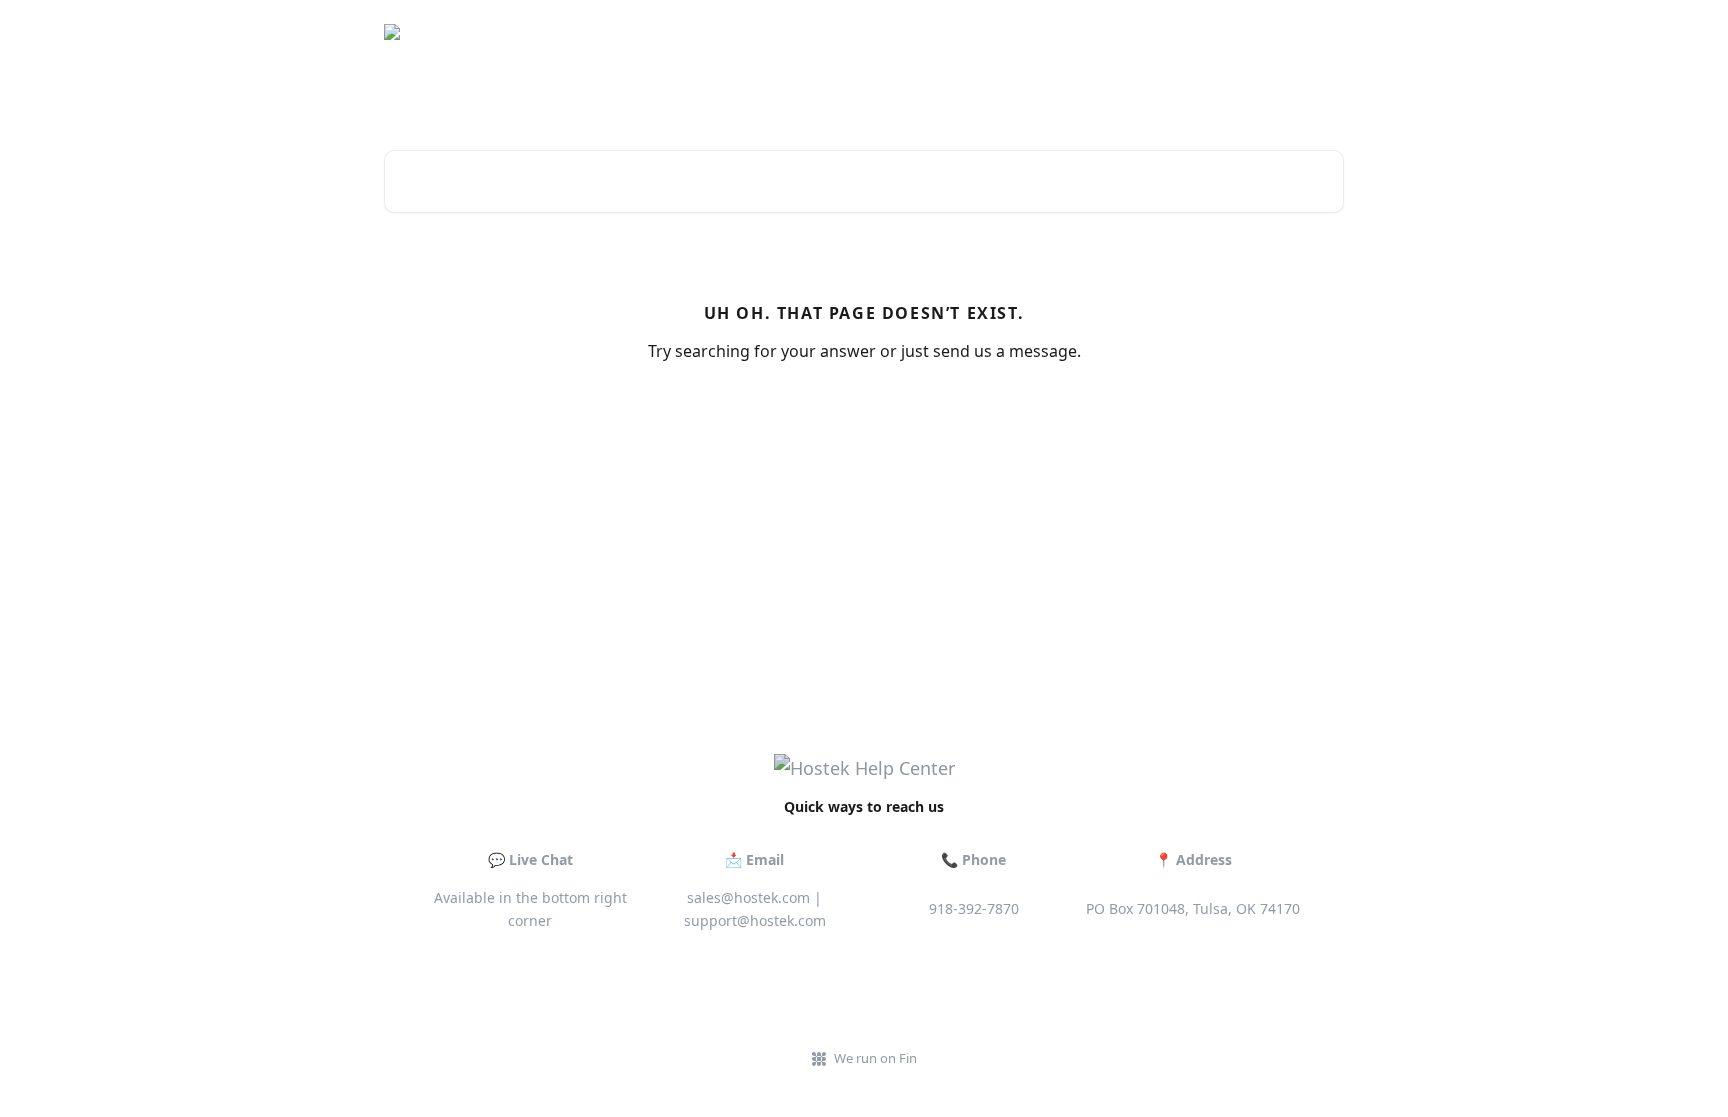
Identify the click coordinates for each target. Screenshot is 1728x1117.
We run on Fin (875, 1058)
